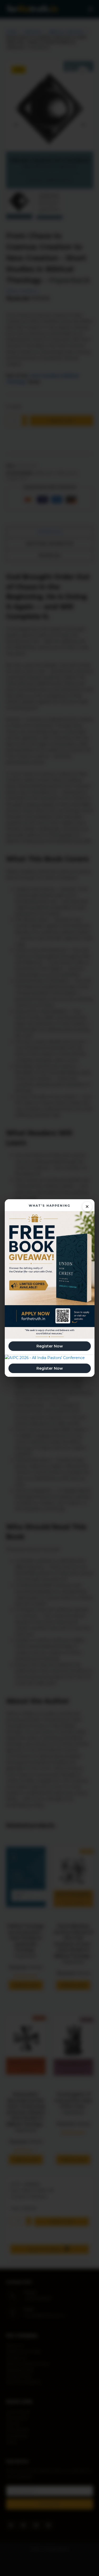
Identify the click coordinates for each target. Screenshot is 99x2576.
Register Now (50, 1346)
